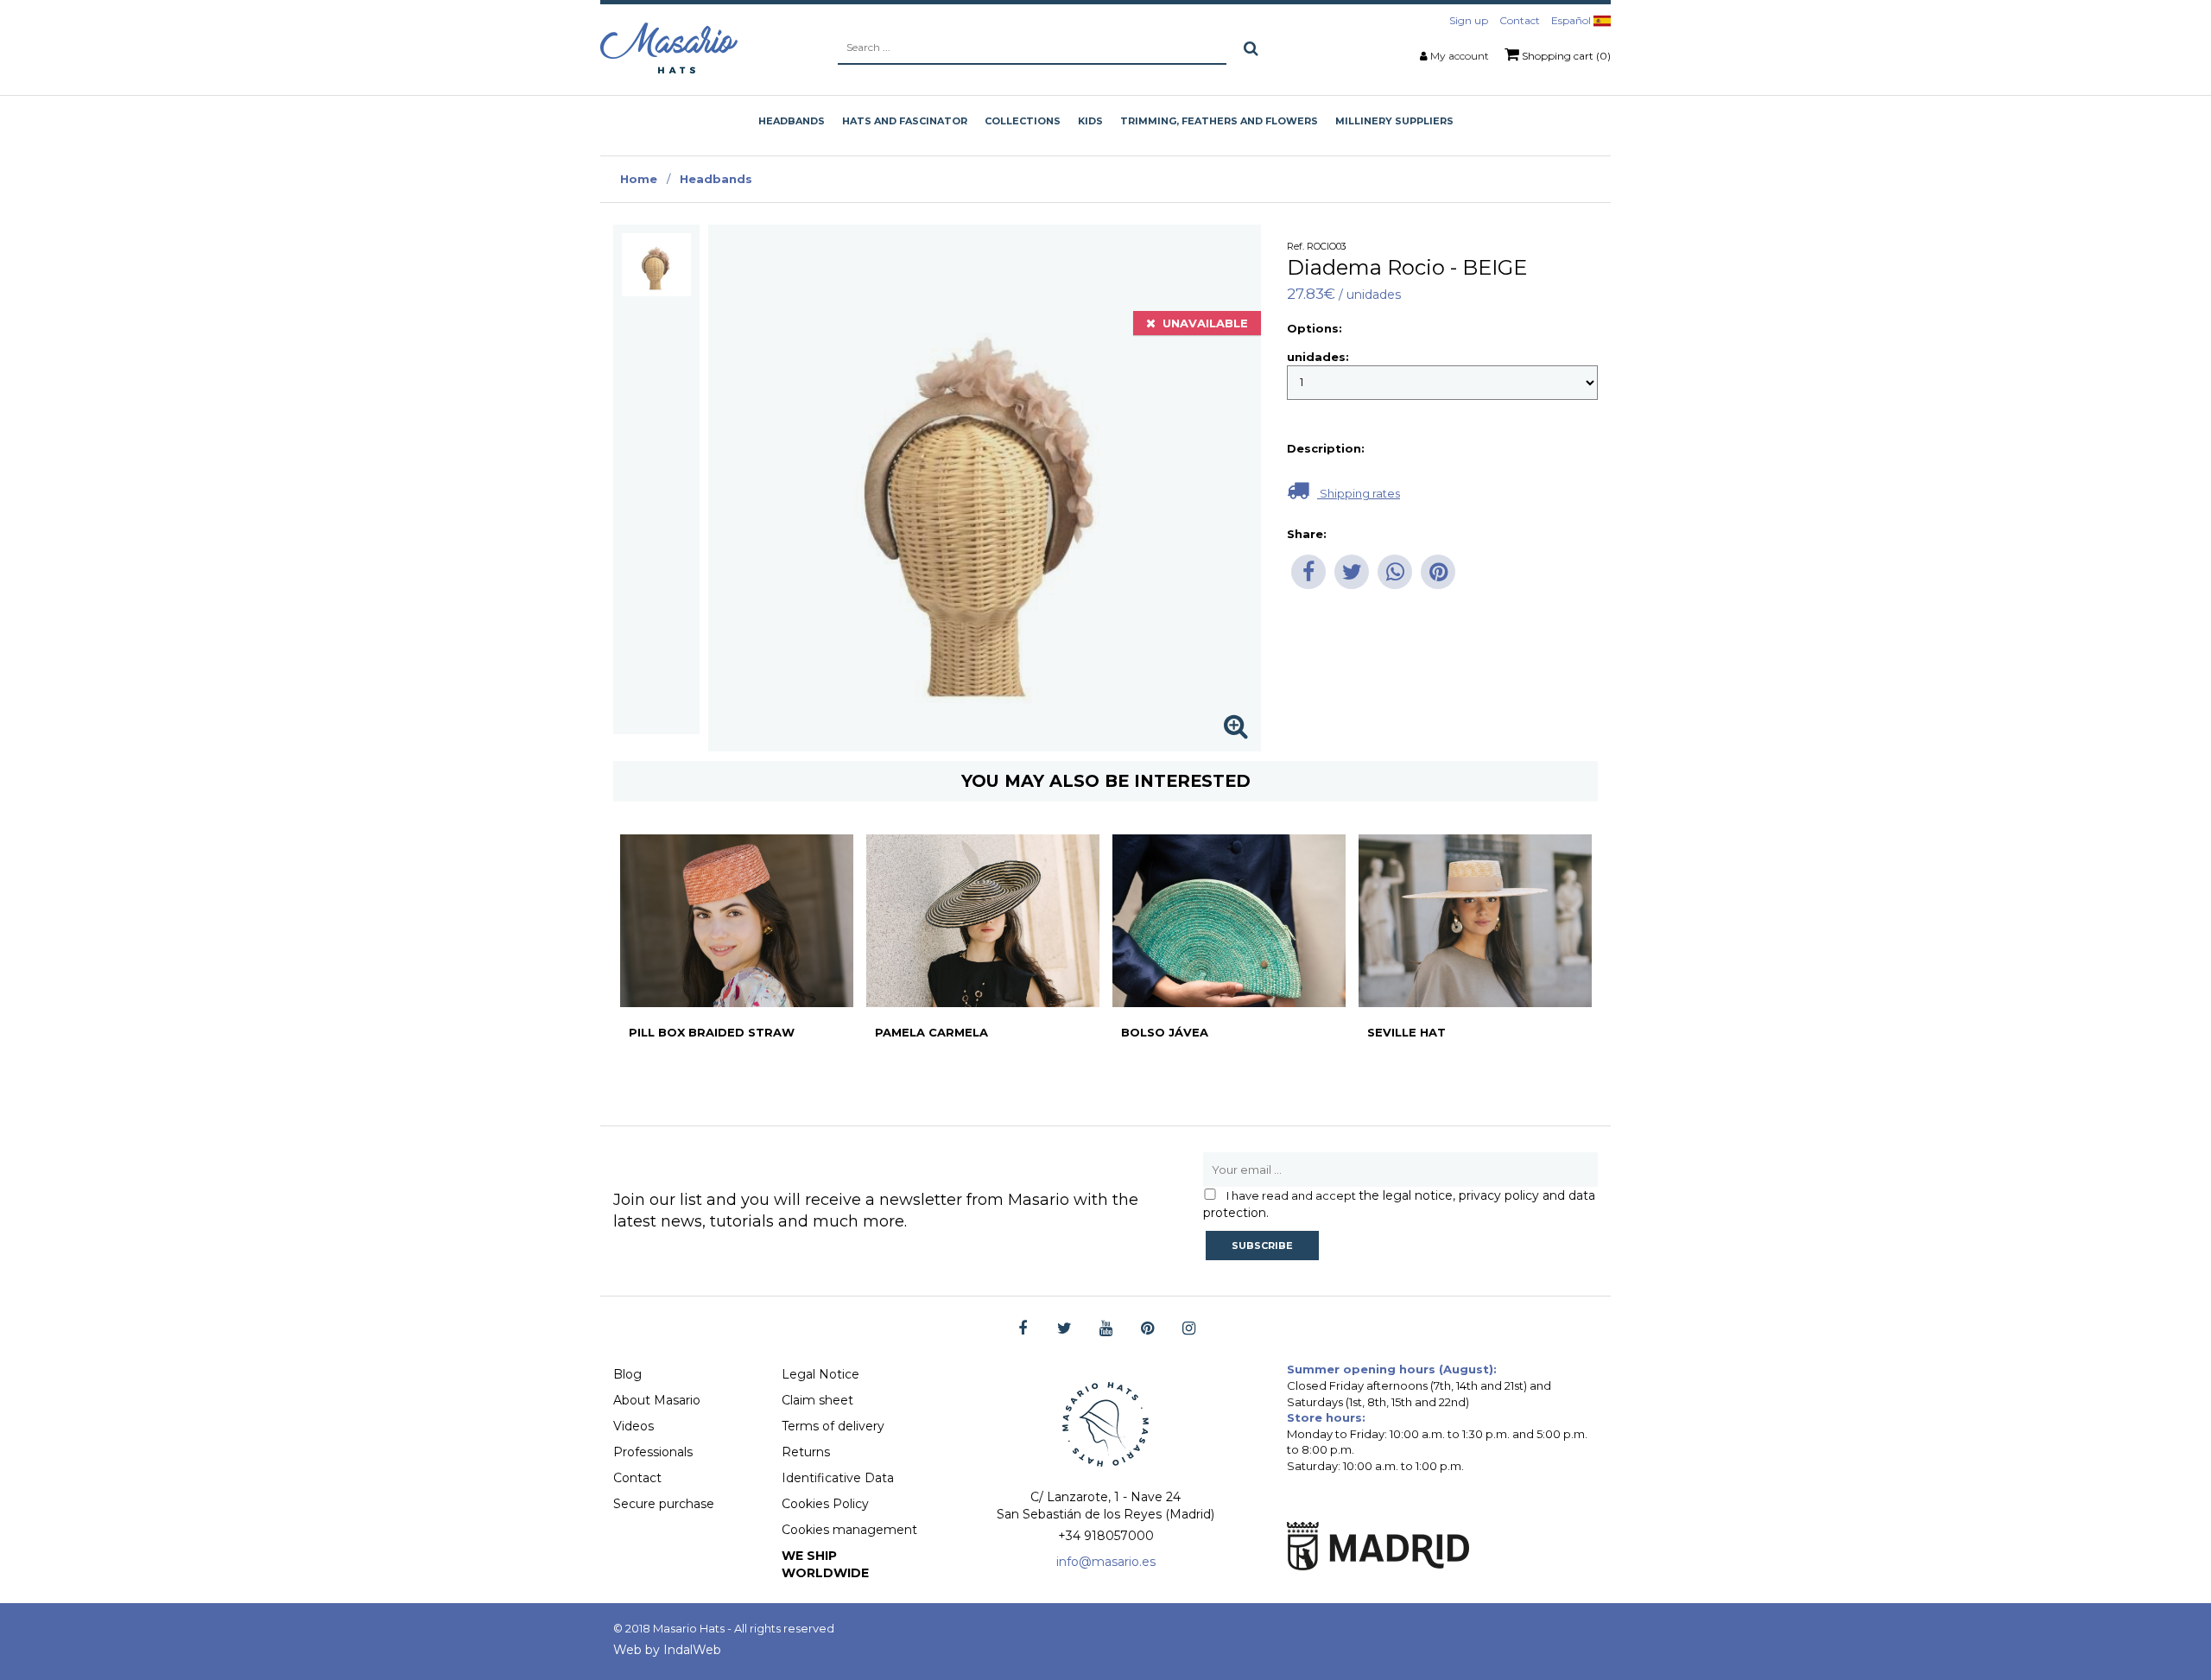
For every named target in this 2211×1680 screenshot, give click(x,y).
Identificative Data (838, 1478)
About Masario (657, 1400)
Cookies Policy (825, 1504)
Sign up (1469, 20)
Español (1572, 20)
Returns (806, 1452)
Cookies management (849, 1530)
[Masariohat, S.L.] (669, 48)
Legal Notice (820, 1374)
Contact (1520, 20)
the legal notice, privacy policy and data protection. (1399, 1204)
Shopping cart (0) (1565, 56)
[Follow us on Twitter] (1064, 1329)
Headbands (716, 179)
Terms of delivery (833, 1426)
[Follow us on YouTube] (1106, 1329)
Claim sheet (817, 1400)
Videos (634, 1426)
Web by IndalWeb (667, 1650)
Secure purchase (664, 1504)
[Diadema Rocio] (656, 265)
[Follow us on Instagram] (1189, 1329)
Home (639, 179)
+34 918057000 (1106, 1536)
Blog (627, 1374)
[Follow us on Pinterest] (1147, 1329)
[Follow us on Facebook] (1023, 1329)
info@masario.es (1106, 1562)
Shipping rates (1359, 493)
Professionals (653, 1452)
